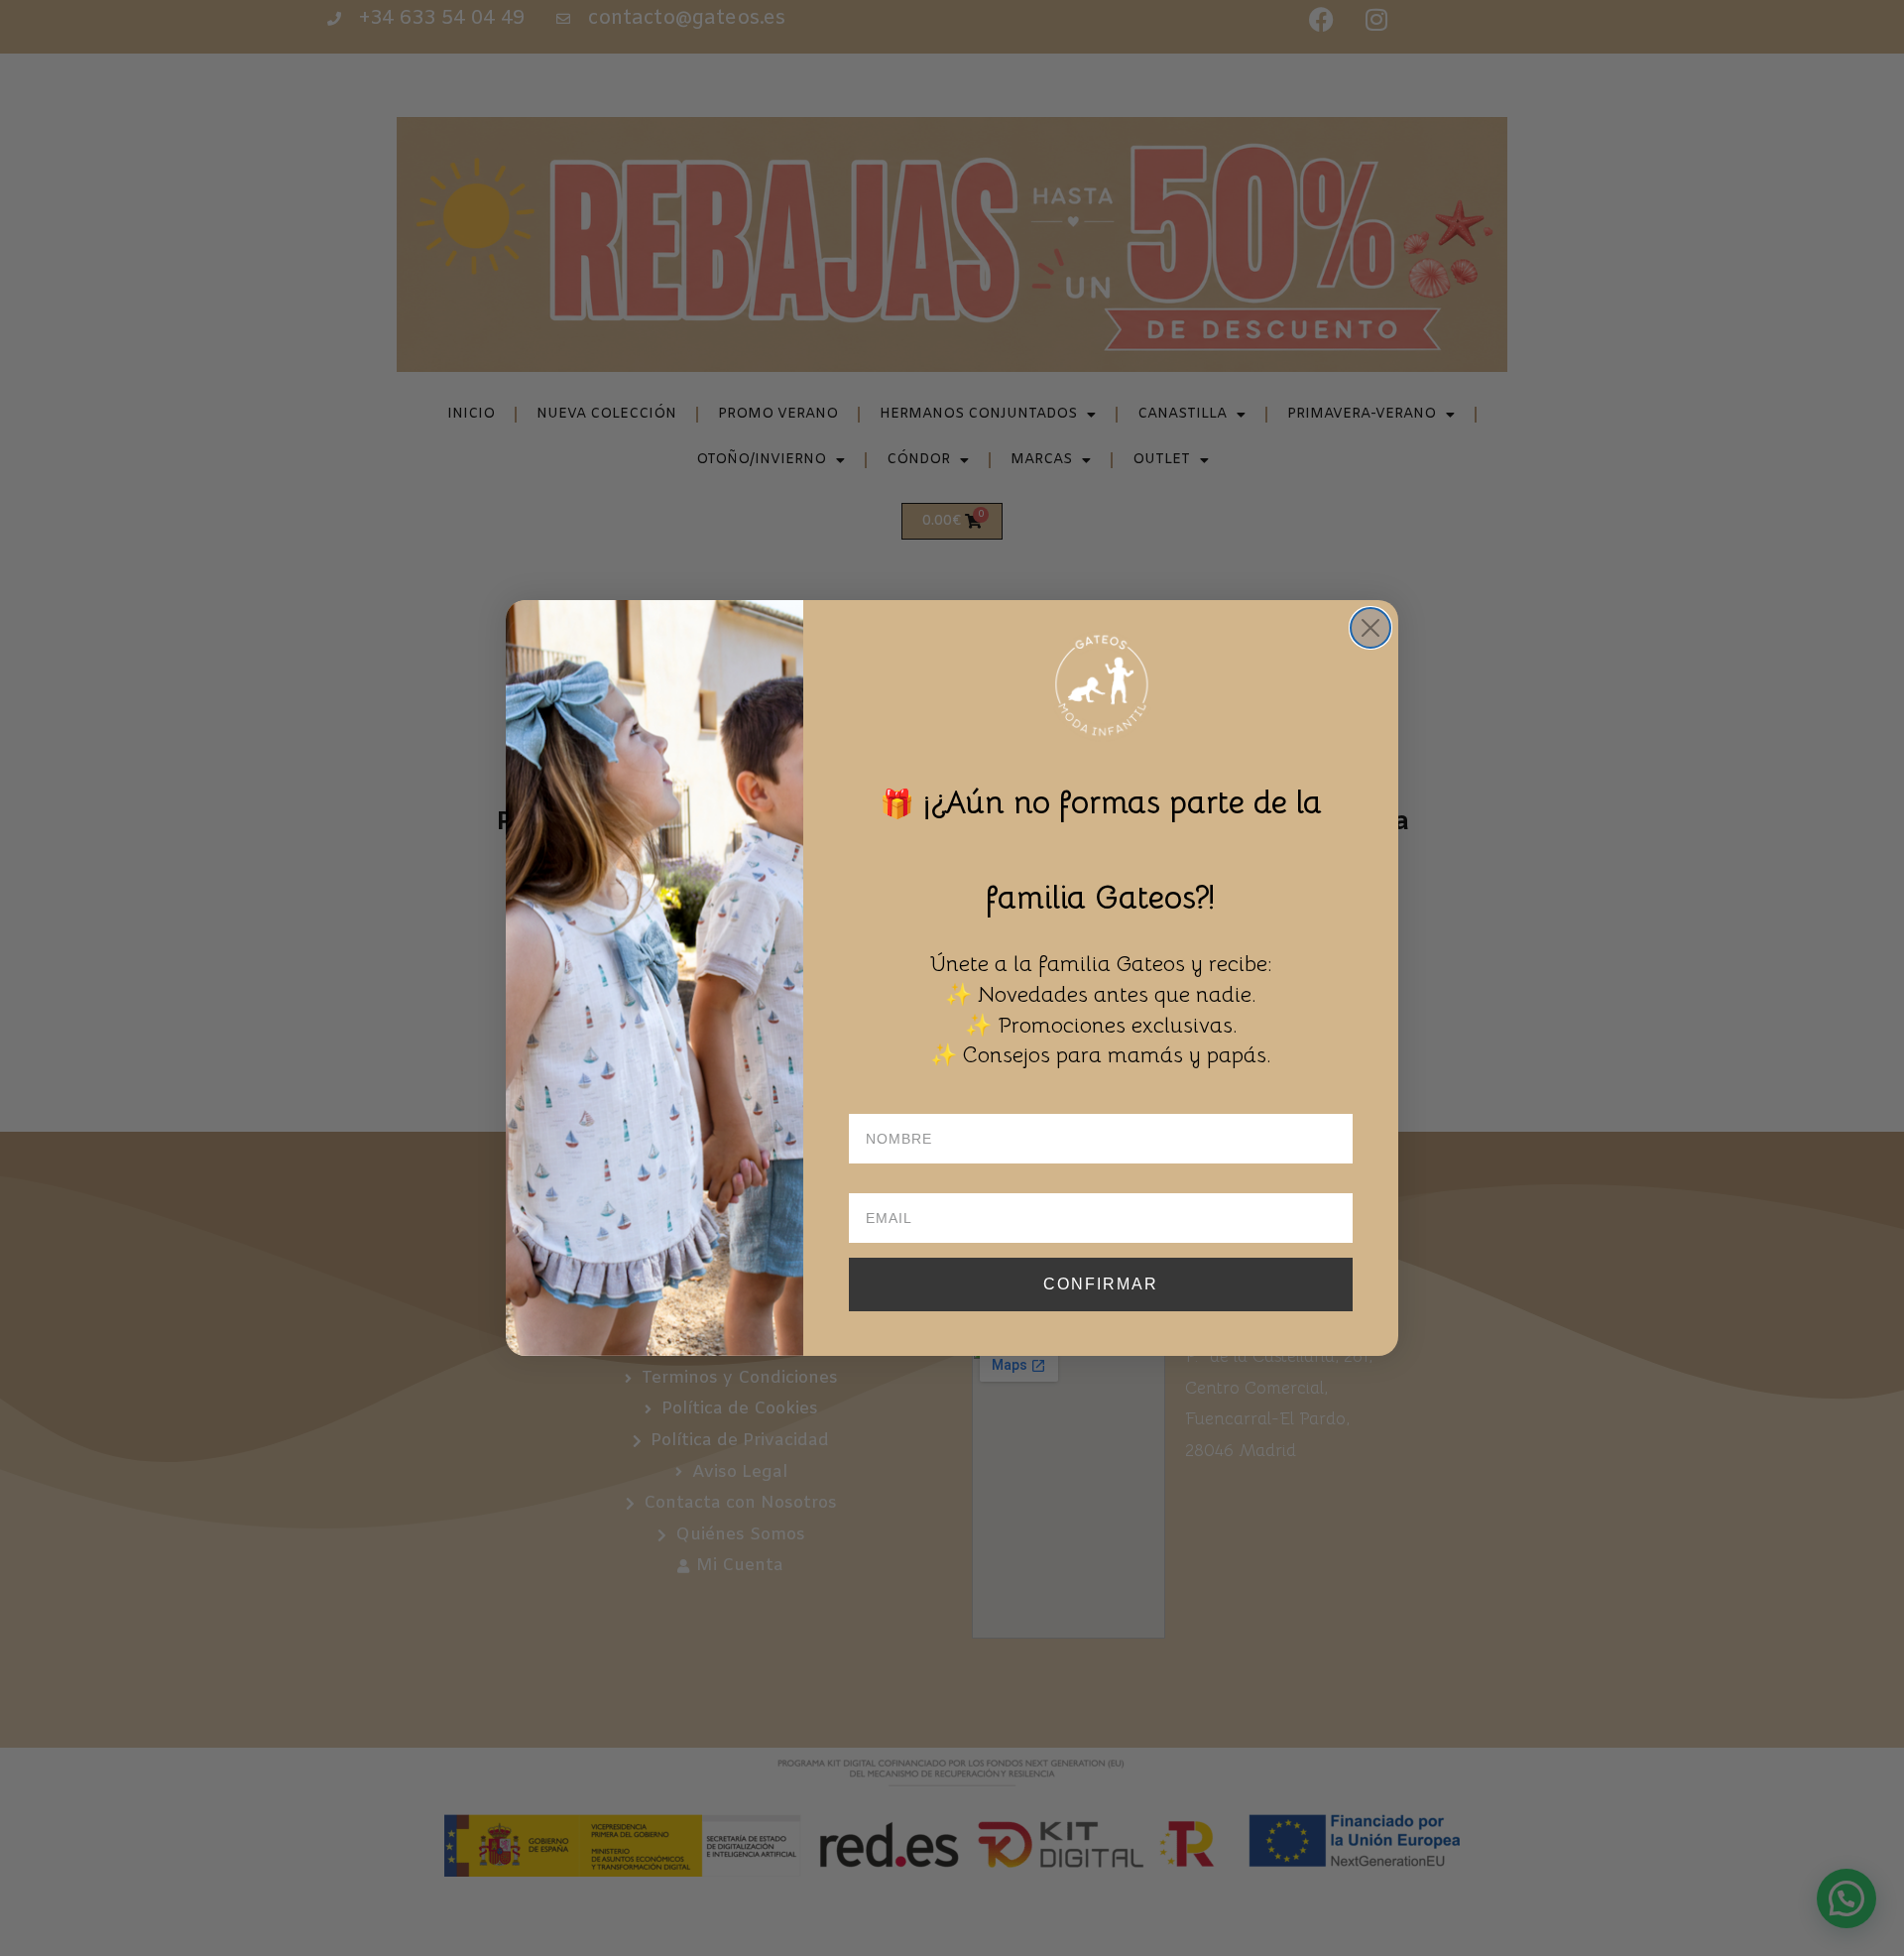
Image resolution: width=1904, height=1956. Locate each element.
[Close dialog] (1370, 628)
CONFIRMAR (1101, 1284)
